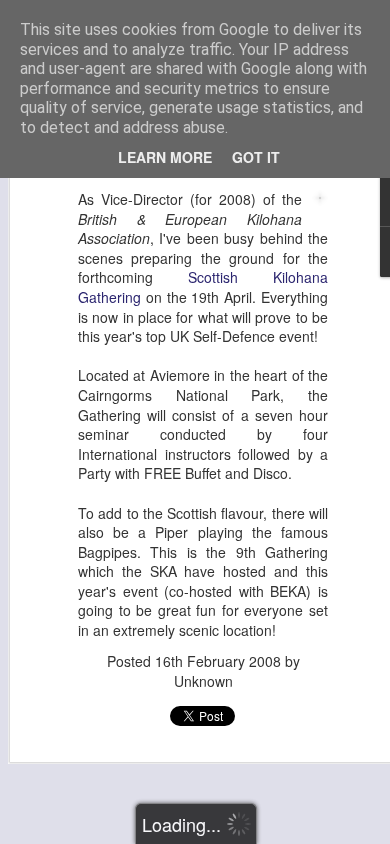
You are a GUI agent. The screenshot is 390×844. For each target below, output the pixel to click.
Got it (256, 157)
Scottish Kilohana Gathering (203, 287)
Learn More (165, 157)
